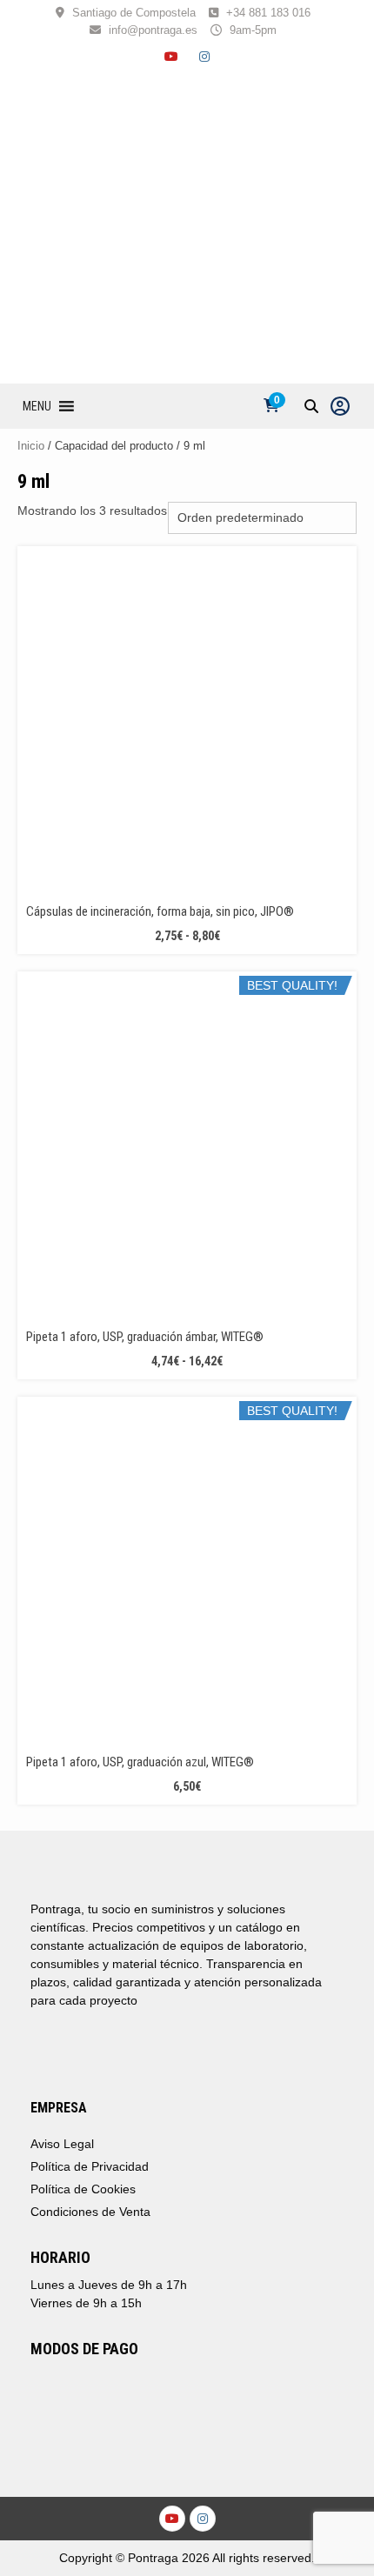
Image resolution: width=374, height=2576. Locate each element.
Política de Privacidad (90, 2166)
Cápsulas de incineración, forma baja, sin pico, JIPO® (160, 911)
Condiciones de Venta (90, 2212)
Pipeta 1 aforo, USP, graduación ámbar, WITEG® (145, 1337)
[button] (37, 406)
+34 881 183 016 (268, 13)
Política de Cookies (83, 2189)
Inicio (31, 446)
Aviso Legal (62, 2144)
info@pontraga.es (153, 30)
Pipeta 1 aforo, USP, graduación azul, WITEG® (140, 1762)
